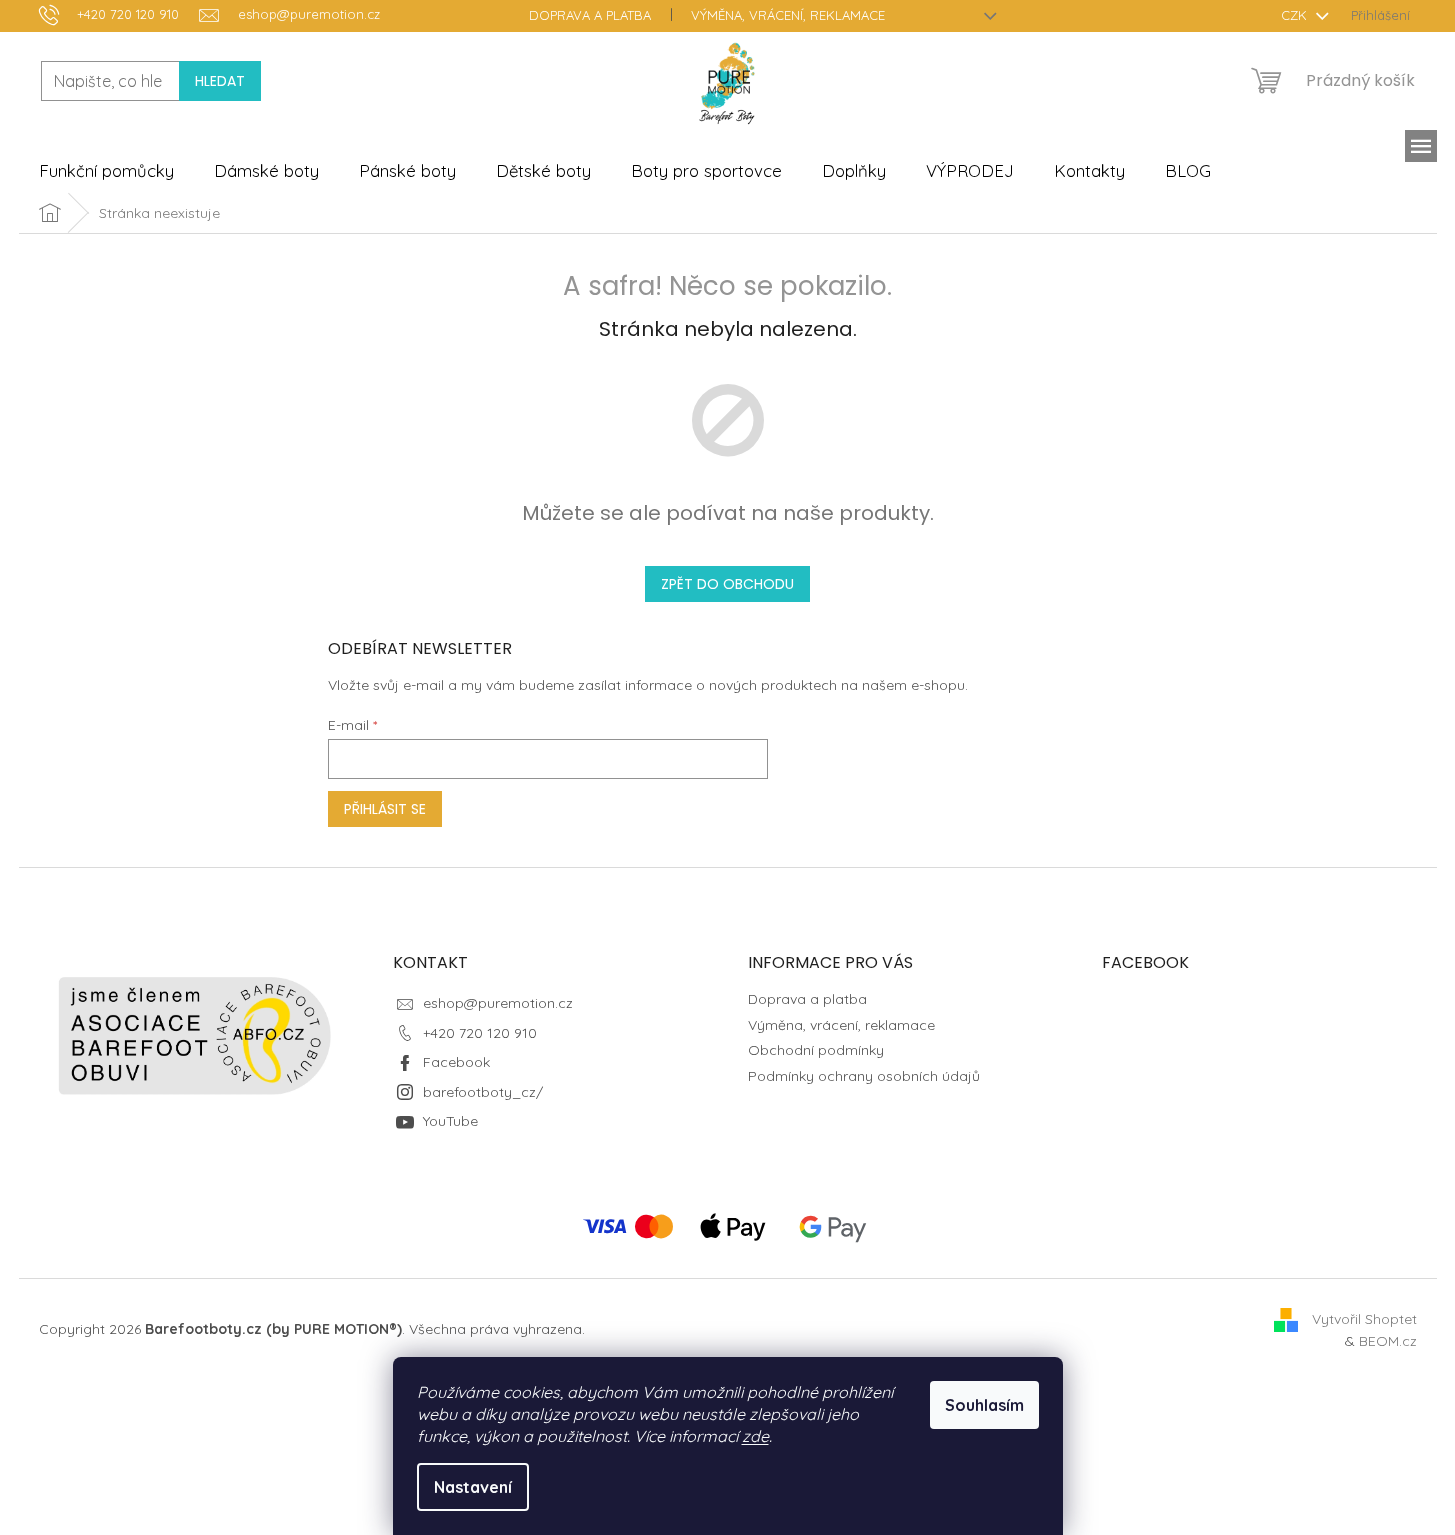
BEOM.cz (1388, 1341)
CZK (1296, 15)
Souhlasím (984, 1405)
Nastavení (473, 1487)
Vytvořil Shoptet (1364, 1318)
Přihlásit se (385, 809)
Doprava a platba (590, 15)
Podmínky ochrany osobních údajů (864, 1076)
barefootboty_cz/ (483, 1092)
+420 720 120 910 (480, 1033)
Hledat (220, 81)
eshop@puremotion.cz (498, 1003)
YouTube (450, 1121)
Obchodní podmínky (816, 1050)
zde (755, 1436)
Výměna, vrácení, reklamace (788, 15)
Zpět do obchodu (727, 584)
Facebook (456, 1062)
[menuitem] (106, 171)
